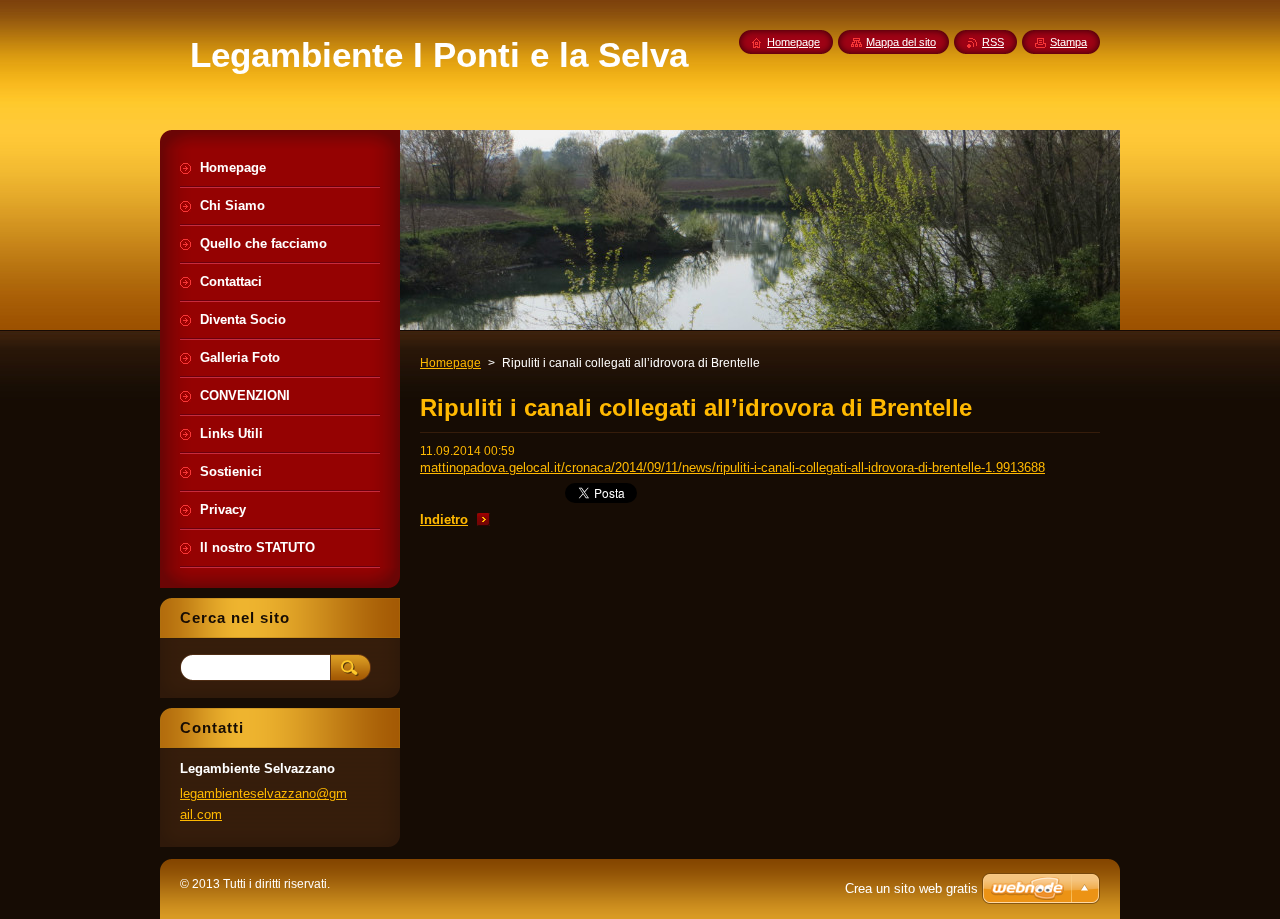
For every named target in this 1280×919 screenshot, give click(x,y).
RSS (993, 42)
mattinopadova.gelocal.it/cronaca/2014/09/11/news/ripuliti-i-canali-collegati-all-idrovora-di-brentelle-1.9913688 (732, 467)
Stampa (1068, 42)
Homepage (450, 363)
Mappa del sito (901, 42)
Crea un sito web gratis (911, 888)
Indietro (444, 519)
